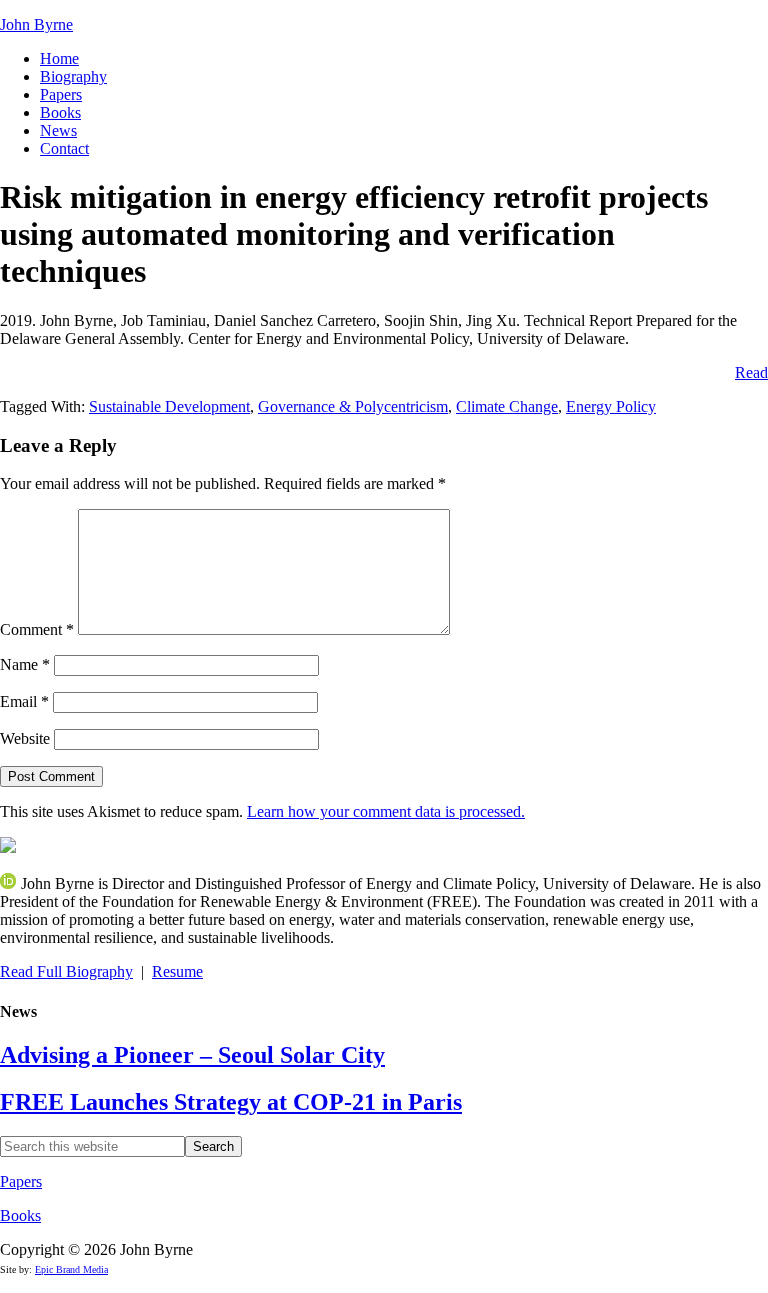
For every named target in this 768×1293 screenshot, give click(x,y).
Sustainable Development (169, 406)
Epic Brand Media (71, 1269)
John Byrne (36, 24)
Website (25, 738)
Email (24, 701)
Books (20, 1215)
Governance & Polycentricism (353, 406)
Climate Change (507, 406)
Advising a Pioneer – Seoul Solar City (192, 1055)
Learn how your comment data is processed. (386, 811)
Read (751, 372)
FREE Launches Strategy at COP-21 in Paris (231, 1102)
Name (25, 664)
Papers (21, 1181)
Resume (177, 971)
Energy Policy (611, 406)
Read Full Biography (66, 971)
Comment (37, 629)
